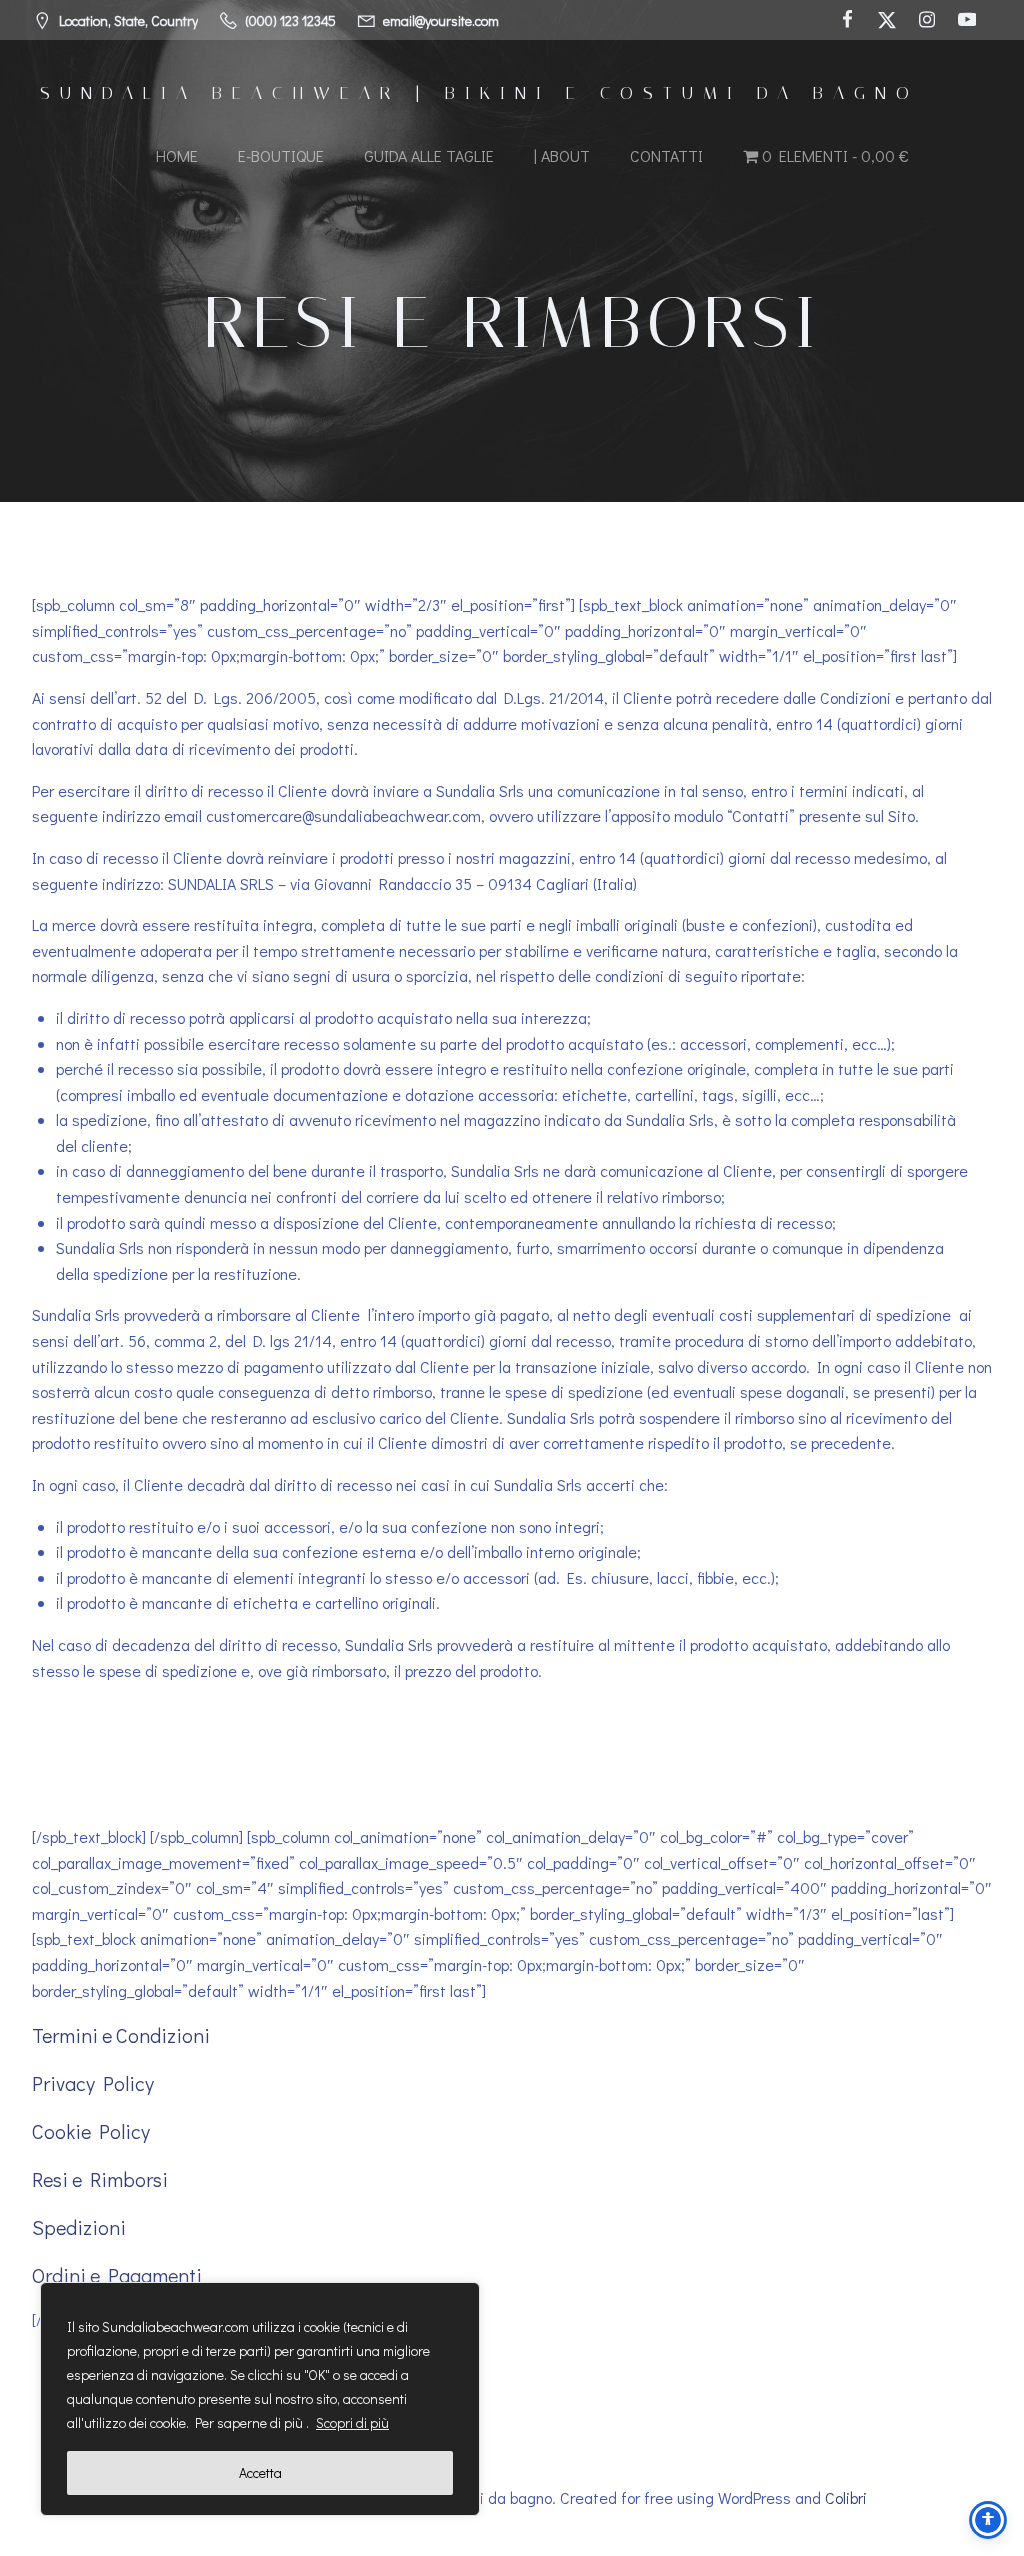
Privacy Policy (93, 2083)
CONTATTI (666, 155)
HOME (177, 155)
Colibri (846, 2497)
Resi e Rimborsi (100, 2179)
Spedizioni (79, 2227)
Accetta (260, 2472)
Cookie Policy (91, 2131)
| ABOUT (562, 155)
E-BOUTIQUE (281, 155)
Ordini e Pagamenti (117, 2275)
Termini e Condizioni (121, 2035)
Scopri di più (352, 2422)
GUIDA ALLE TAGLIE (429, 155)
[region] (260, 2399)
